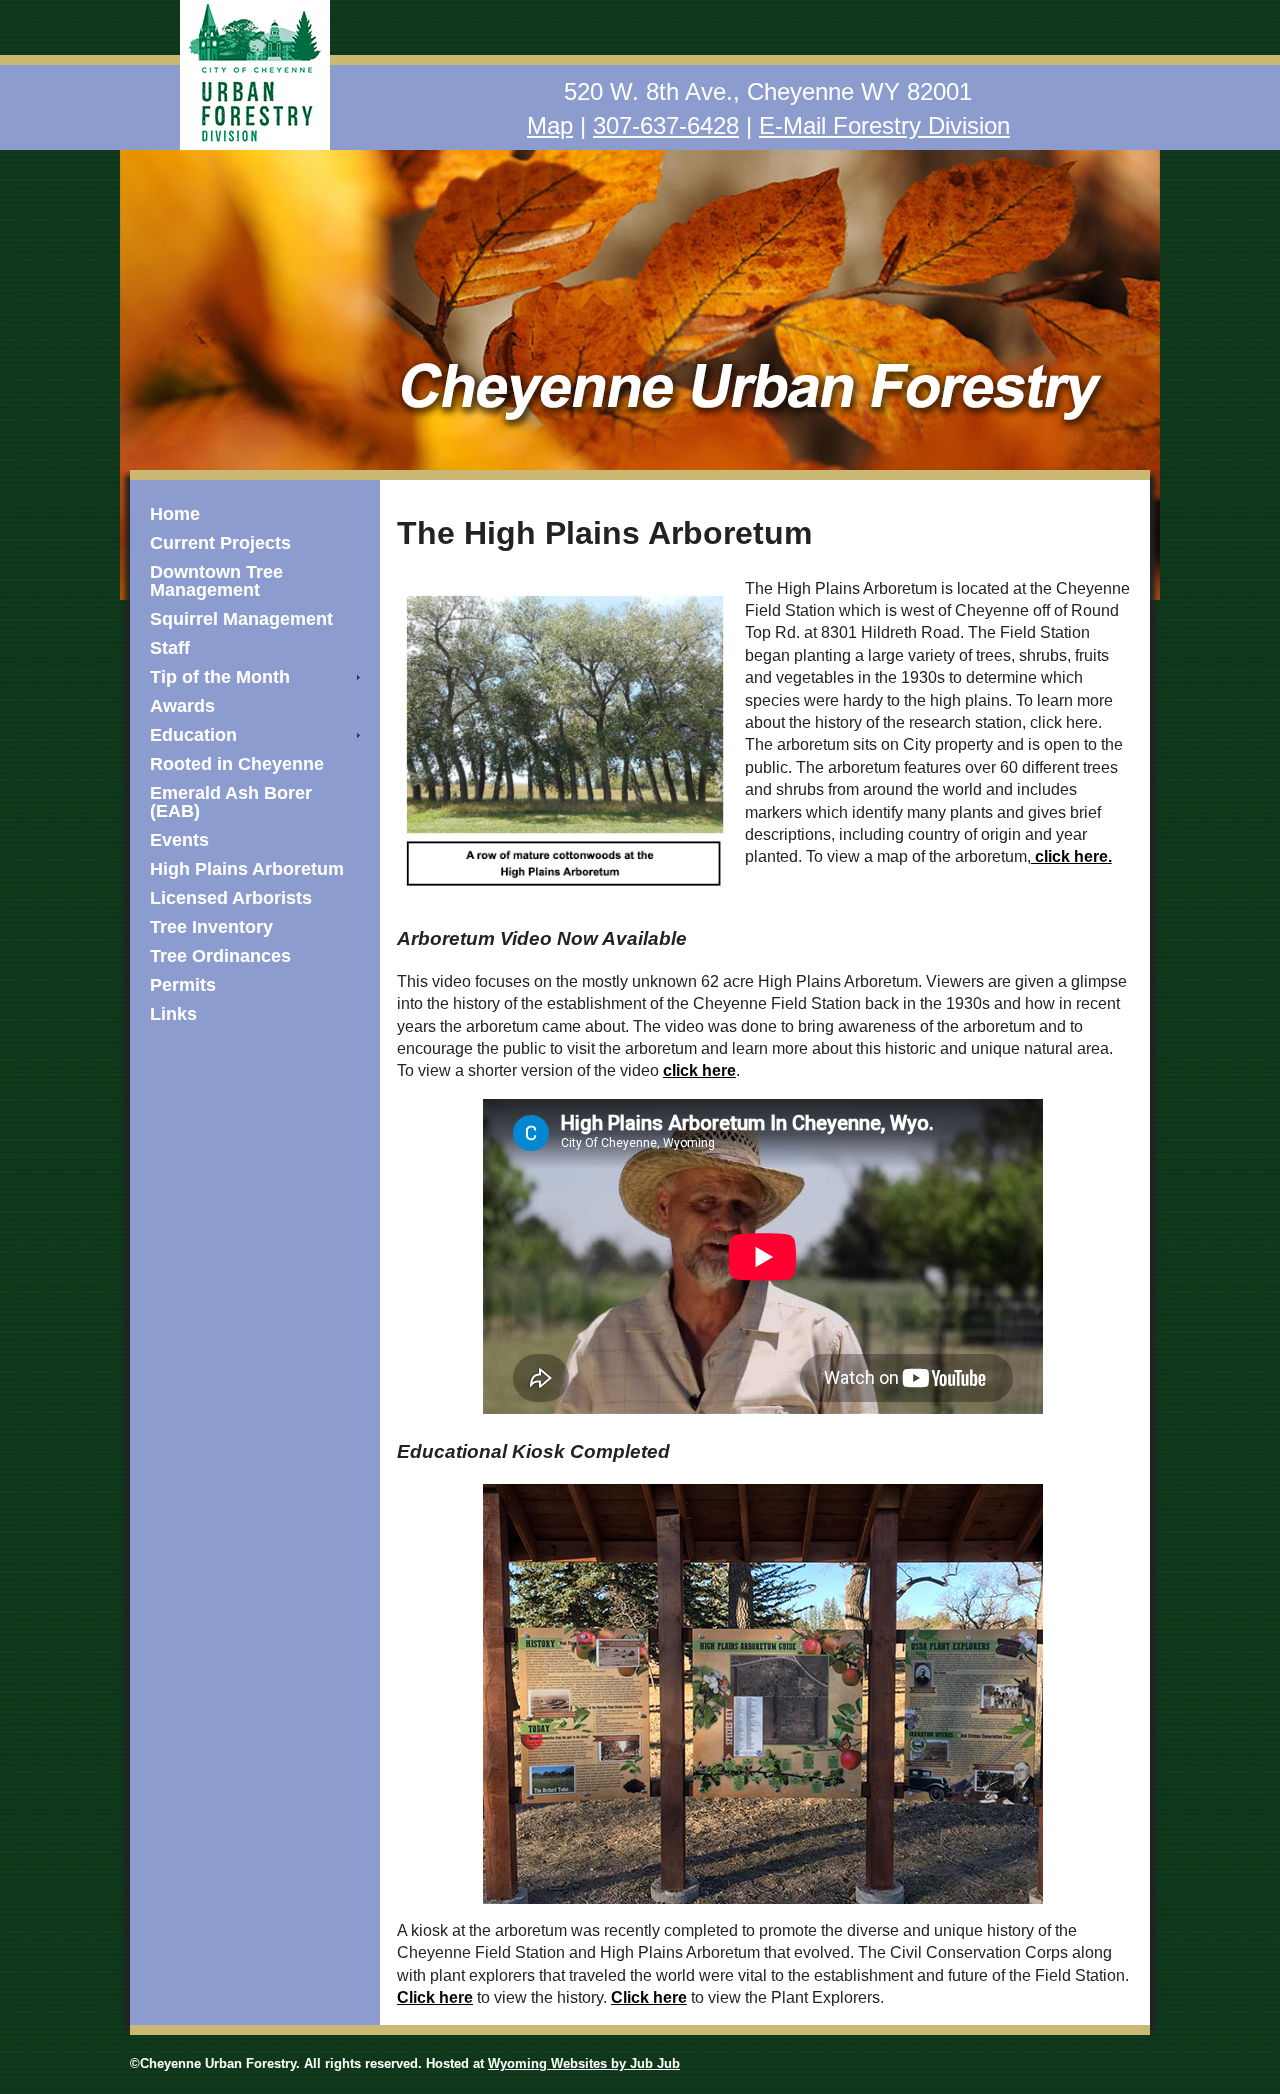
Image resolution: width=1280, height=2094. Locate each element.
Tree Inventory (211, 927)
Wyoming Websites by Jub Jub (584, 2063)
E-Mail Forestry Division (884, 125)
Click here (435, 1997)
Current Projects (220, 543)
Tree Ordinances (220, 956)
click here (699, 1070)
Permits (183, 985)
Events (179, 840)
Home (175, 514)
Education (193, 735)
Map (550, 125)
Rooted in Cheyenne (237, 764)
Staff (170, 648)
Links (173, 1014)
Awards (182, 706)
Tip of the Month (220, 677)
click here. (1071, 856)
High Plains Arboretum (247, 869)
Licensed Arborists (231, 898)
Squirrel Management (241, 619)
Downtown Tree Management (216, 581)
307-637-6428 (666, 125)
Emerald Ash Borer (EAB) (231, 802)
